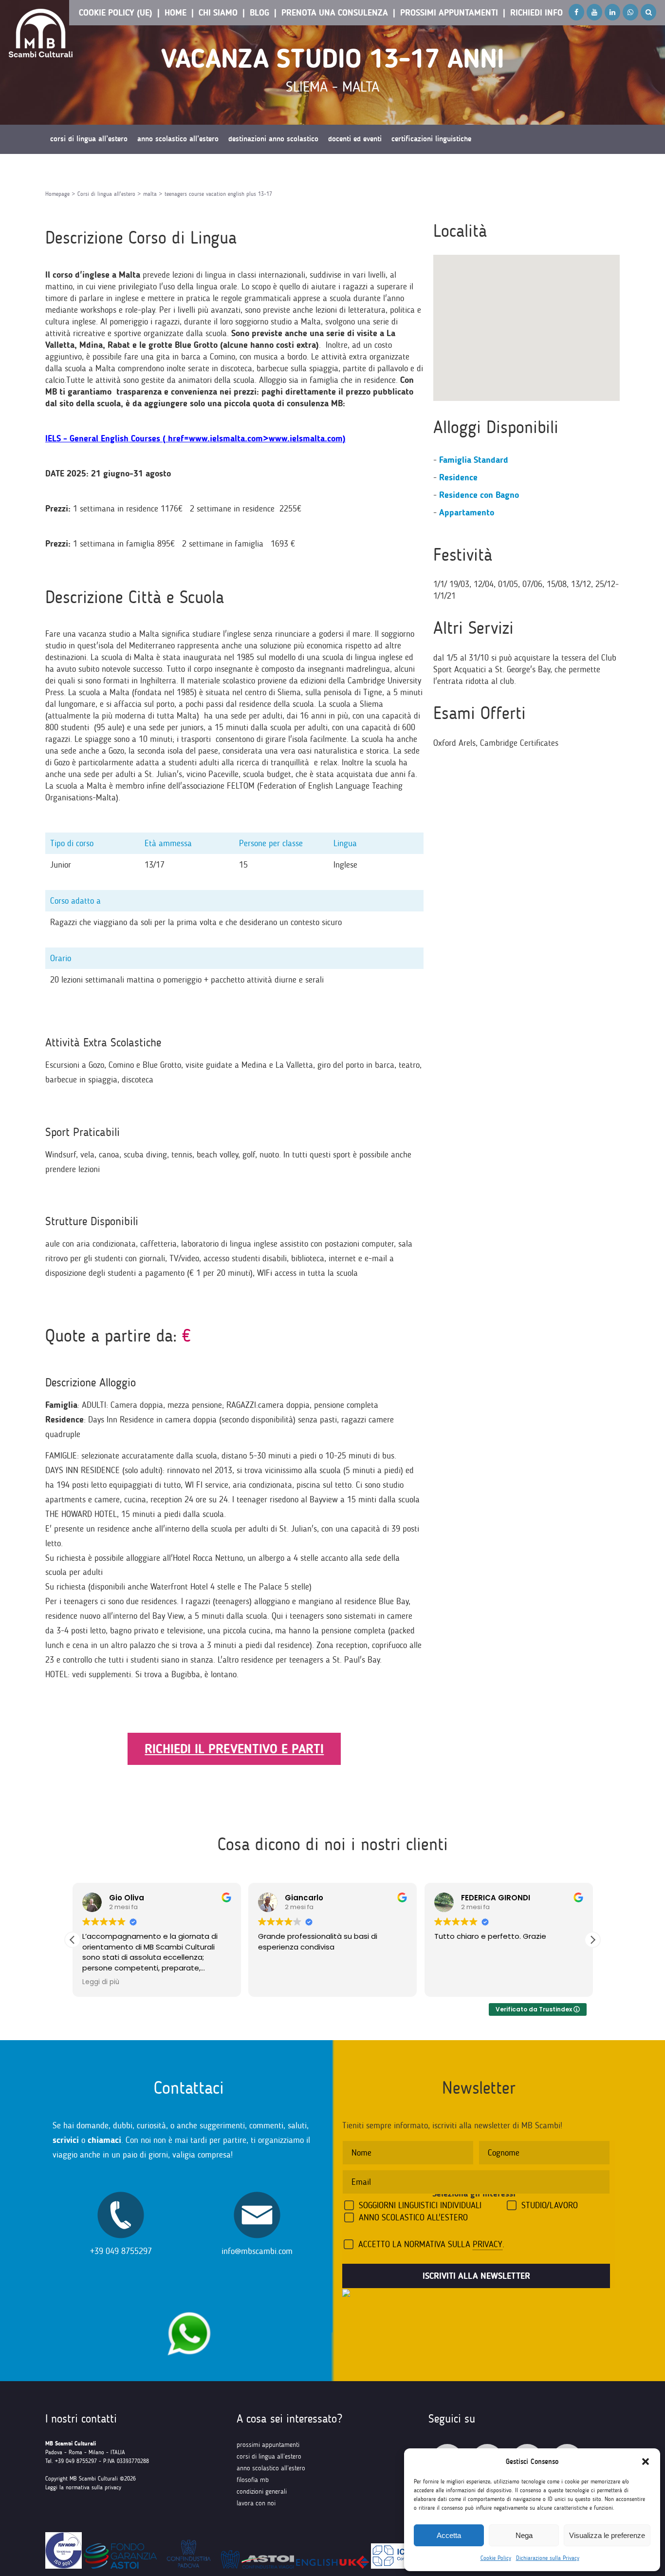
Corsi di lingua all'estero (106, 194)
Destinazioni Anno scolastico (273, 139)
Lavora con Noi (256, 2503)
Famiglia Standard (474, 460)
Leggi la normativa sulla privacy (83, 2487)
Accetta (449, 2535)
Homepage (57, 194)
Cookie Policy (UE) (116, 13)
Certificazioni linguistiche (431, 139)
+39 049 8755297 (121, 2251)
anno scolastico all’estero (271, 2468)
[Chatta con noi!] (189, 2307)
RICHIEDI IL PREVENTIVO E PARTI (234, 1749)
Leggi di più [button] (101, 1982)
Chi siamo (218, 13)
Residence (458, 477)
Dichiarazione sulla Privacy (548, 2558)
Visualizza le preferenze (607, 2535)
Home (175, 13)
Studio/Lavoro (550, 2205)
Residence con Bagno (479, 495)
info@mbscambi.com (257, 2251)
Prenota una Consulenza (335, 13)
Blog (259, 13)
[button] (646, 2462)
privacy (488, 2244)
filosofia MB (253, 2480)
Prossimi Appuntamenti (449, 13)
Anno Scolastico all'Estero (413, 2217)
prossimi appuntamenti (268, 2445)
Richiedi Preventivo (79, 168)
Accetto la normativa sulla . (431, 2244)
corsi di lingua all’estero (269, 2456)
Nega (524, 2535)
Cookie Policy (496, 2558)
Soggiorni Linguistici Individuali (420, 2205)
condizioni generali (262, 2491)
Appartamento (467, 512)
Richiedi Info (536, 13)
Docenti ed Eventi (355, 139)
